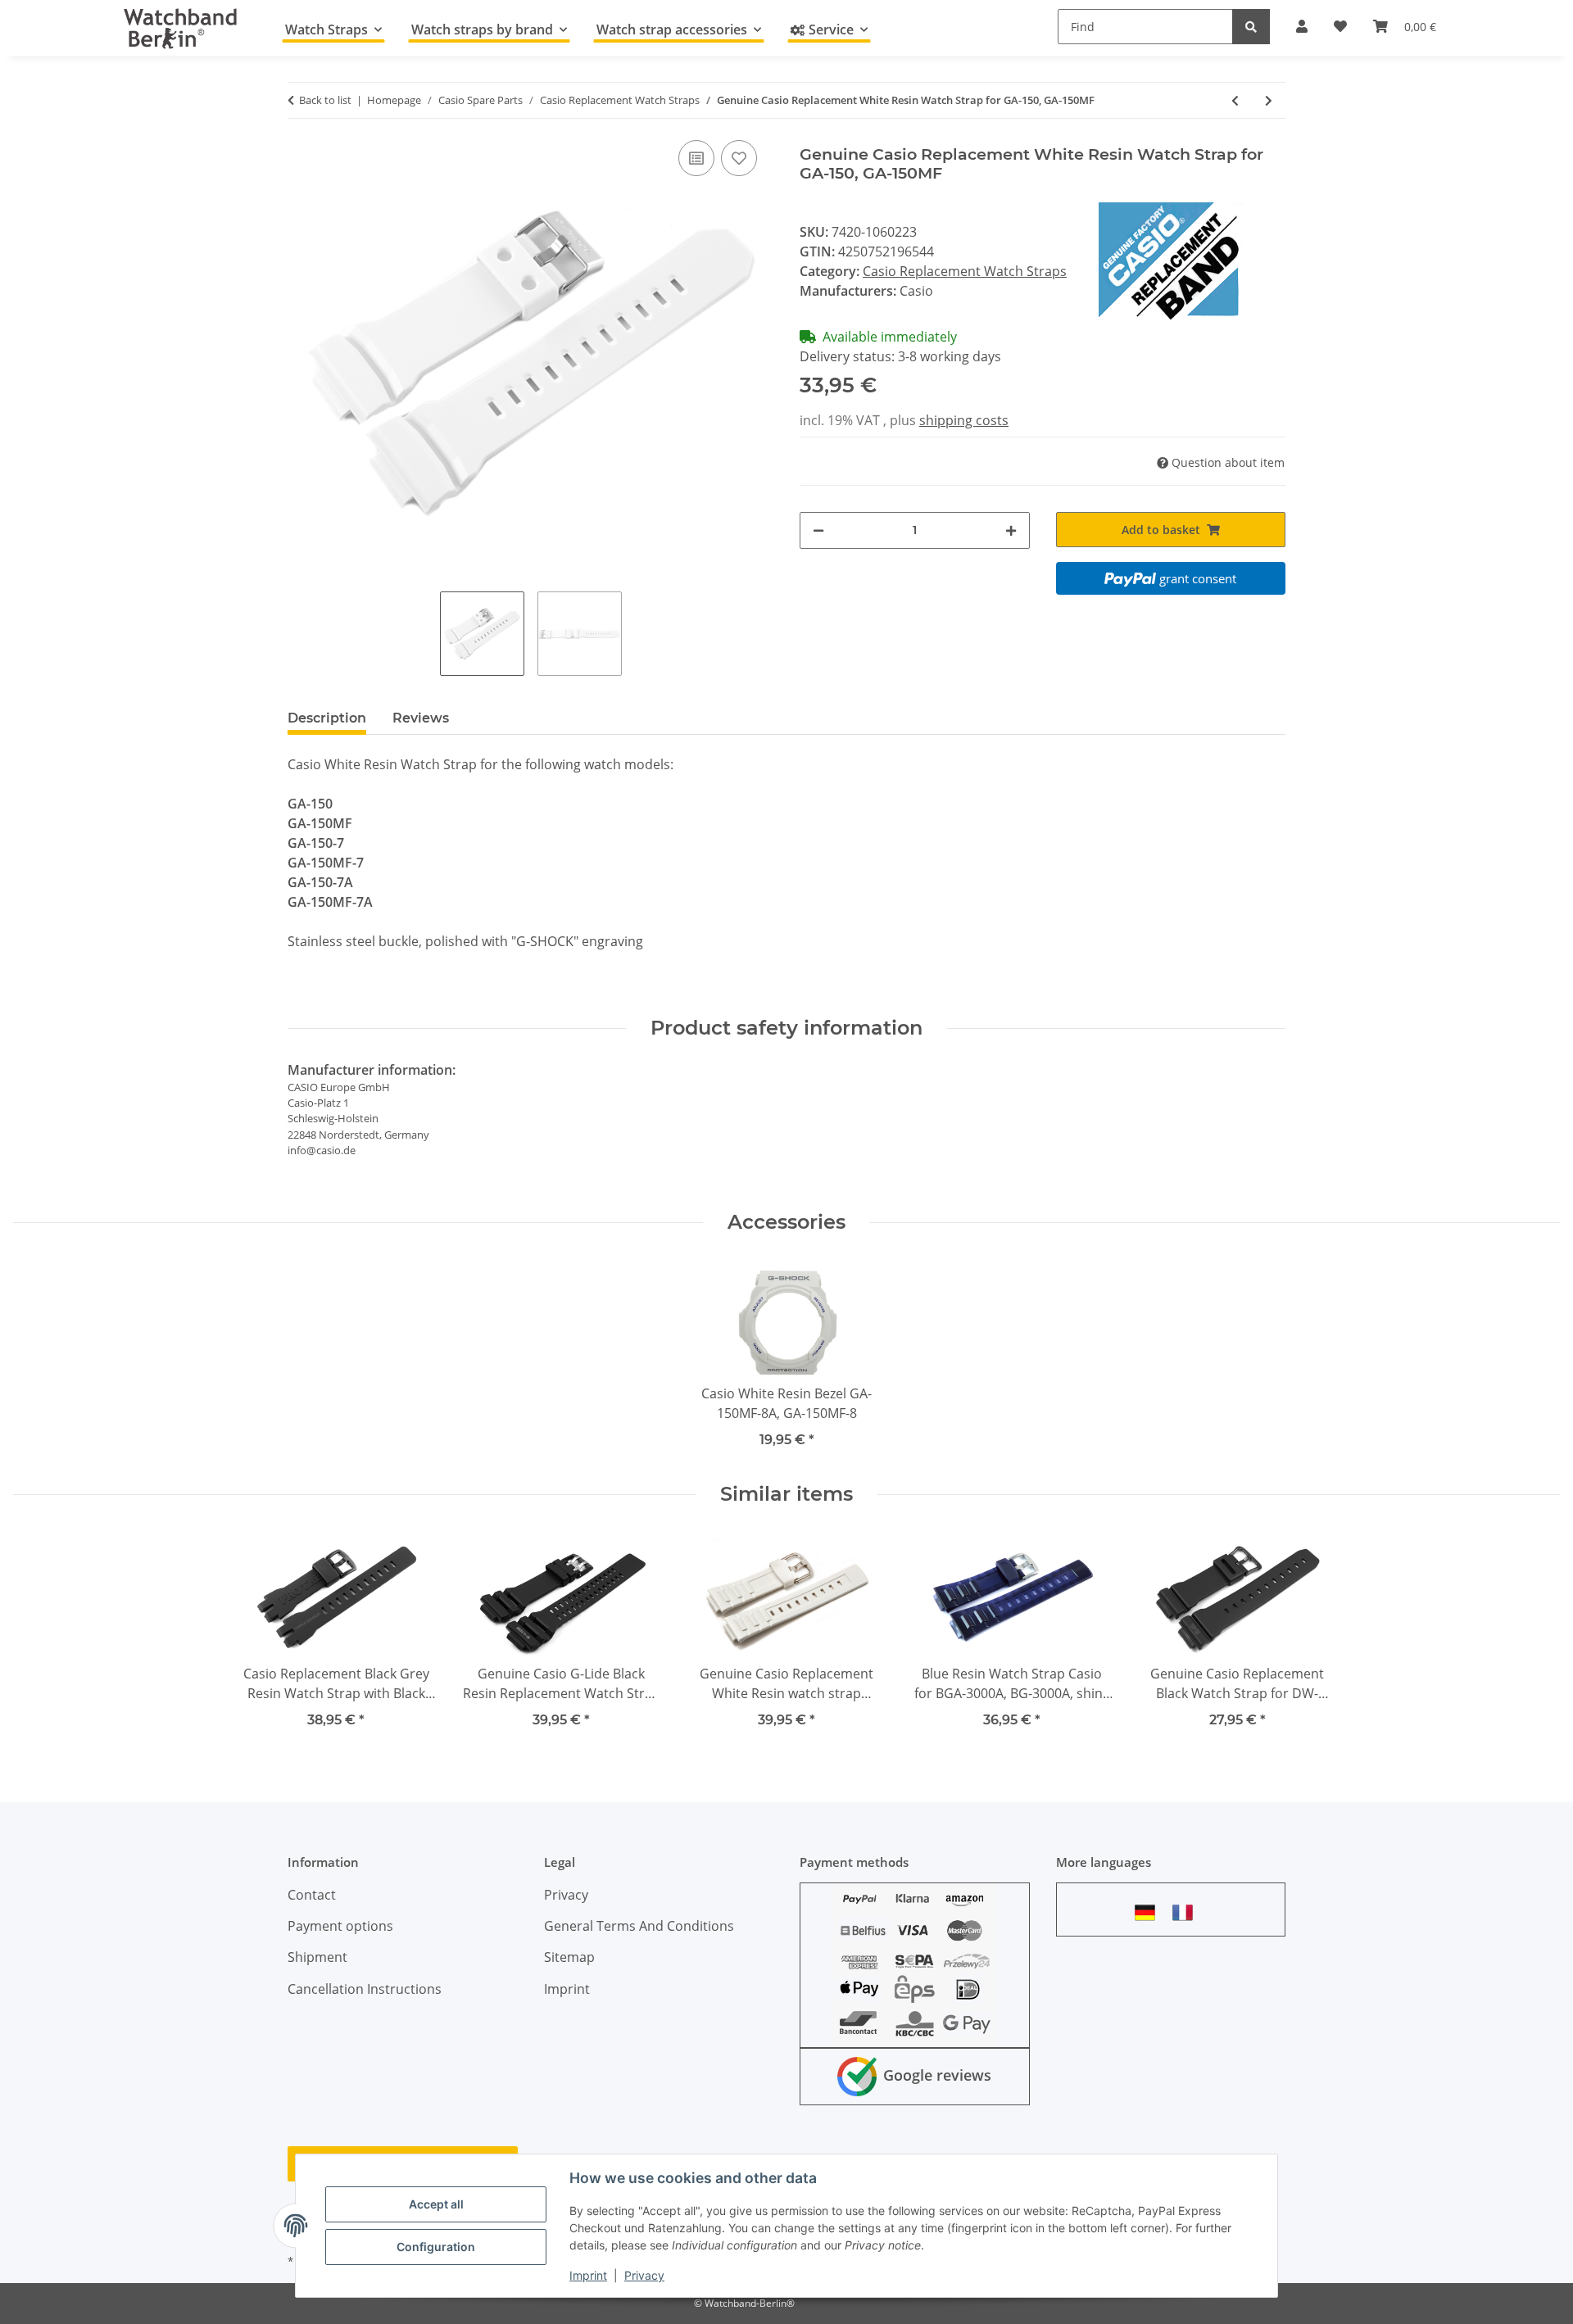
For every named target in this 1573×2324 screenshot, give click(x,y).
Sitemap (569, 1957)
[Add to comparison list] (696, 158)
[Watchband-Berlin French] (1187, 1912)
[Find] (1251, 27)
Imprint (588, 2275)
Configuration (436, 2247)
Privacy (644, 2275)
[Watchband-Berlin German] (1149, 1912)
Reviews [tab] (421, 718)
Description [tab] (327, 718)
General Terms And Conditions (639, 1926)
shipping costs (964, 420)
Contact (312, 1895)
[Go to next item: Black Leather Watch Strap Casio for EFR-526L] (1269, 100)
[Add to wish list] (739, 158)
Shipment (317, 1957)
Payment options (340, 1926)
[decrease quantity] (818, 530)
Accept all (436, 2204)
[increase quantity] (1011, 530)
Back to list (325, 100)
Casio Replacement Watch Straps (965, 271)
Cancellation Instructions (365, 1989)
